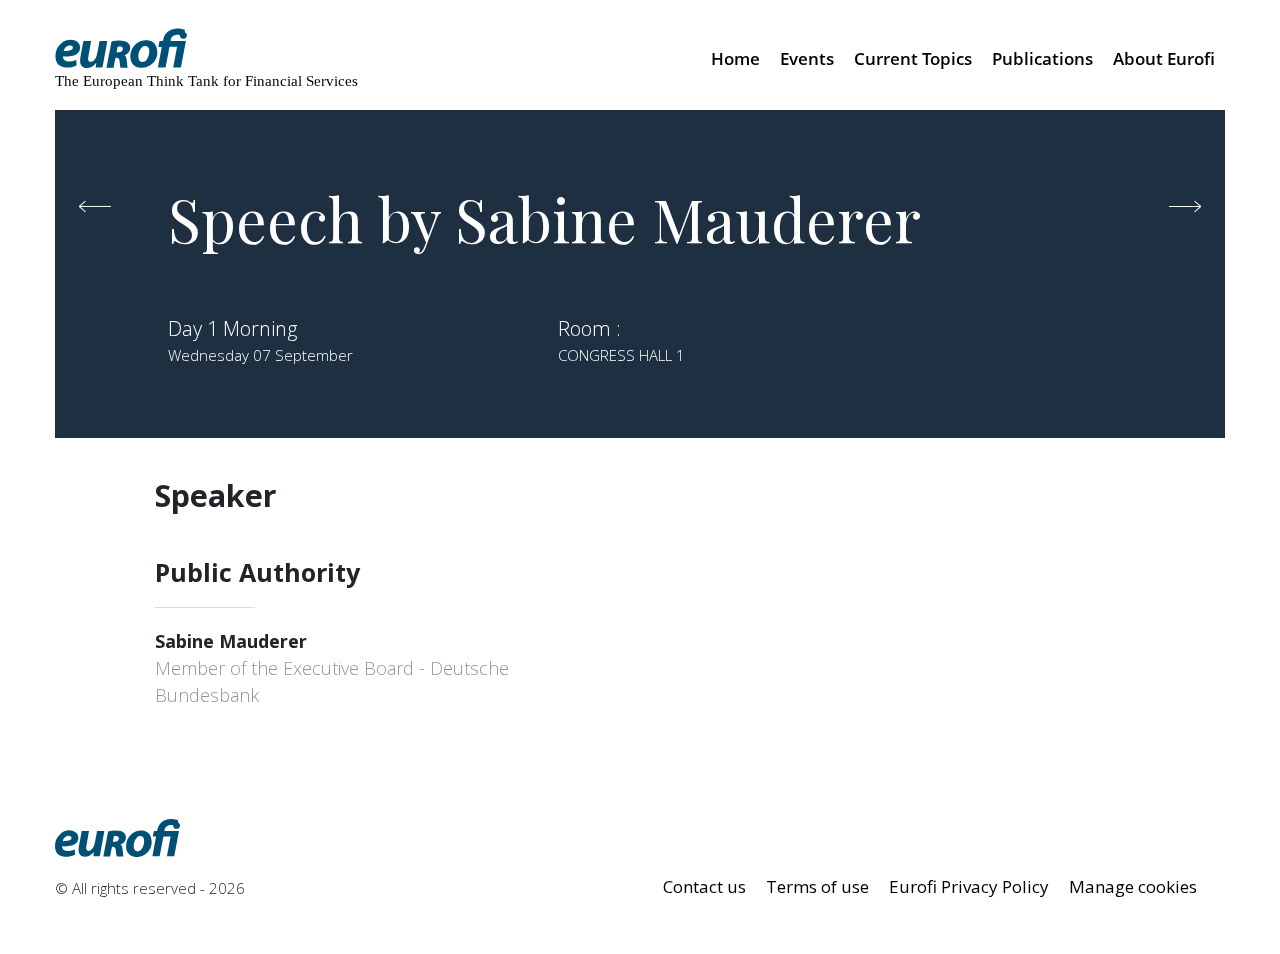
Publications (1042, 58)
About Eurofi (1164, 58)
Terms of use (817, 886)
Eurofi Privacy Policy (969, 886)
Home (735, 58)
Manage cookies (1133, 886)
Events (807, 58)
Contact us (704, 886)
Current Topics (913, 58)
